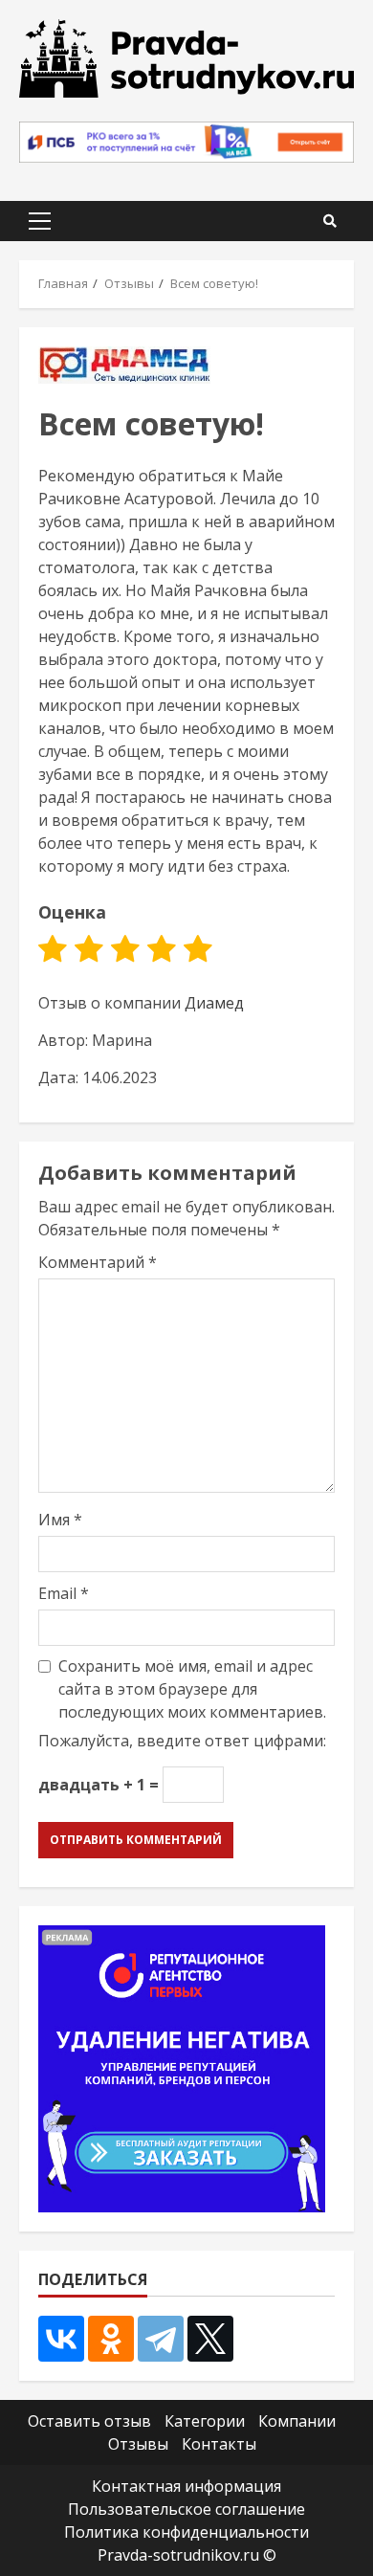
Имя (60, 1520)
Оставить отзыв (89, 2421)
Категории (205, 2421)
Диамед (214, 1003)
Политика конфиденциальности (186, 2532)
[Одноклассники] (111, 2339)
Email (64, 1593)
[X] (210, 2339)
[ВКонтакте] (61, 2339)
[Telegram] (161, 2339)
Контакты (219, 2444)
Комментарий (98, 1262)
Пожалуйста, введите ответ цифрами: (182, 1741)
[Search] (330, 221)
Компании (297, 2421)
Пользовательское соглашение (186, 2509)
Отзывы (138, 2444)
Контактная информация (186, 2486)
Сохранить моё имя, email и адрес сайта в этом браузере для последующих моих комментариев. (192, 1689)
